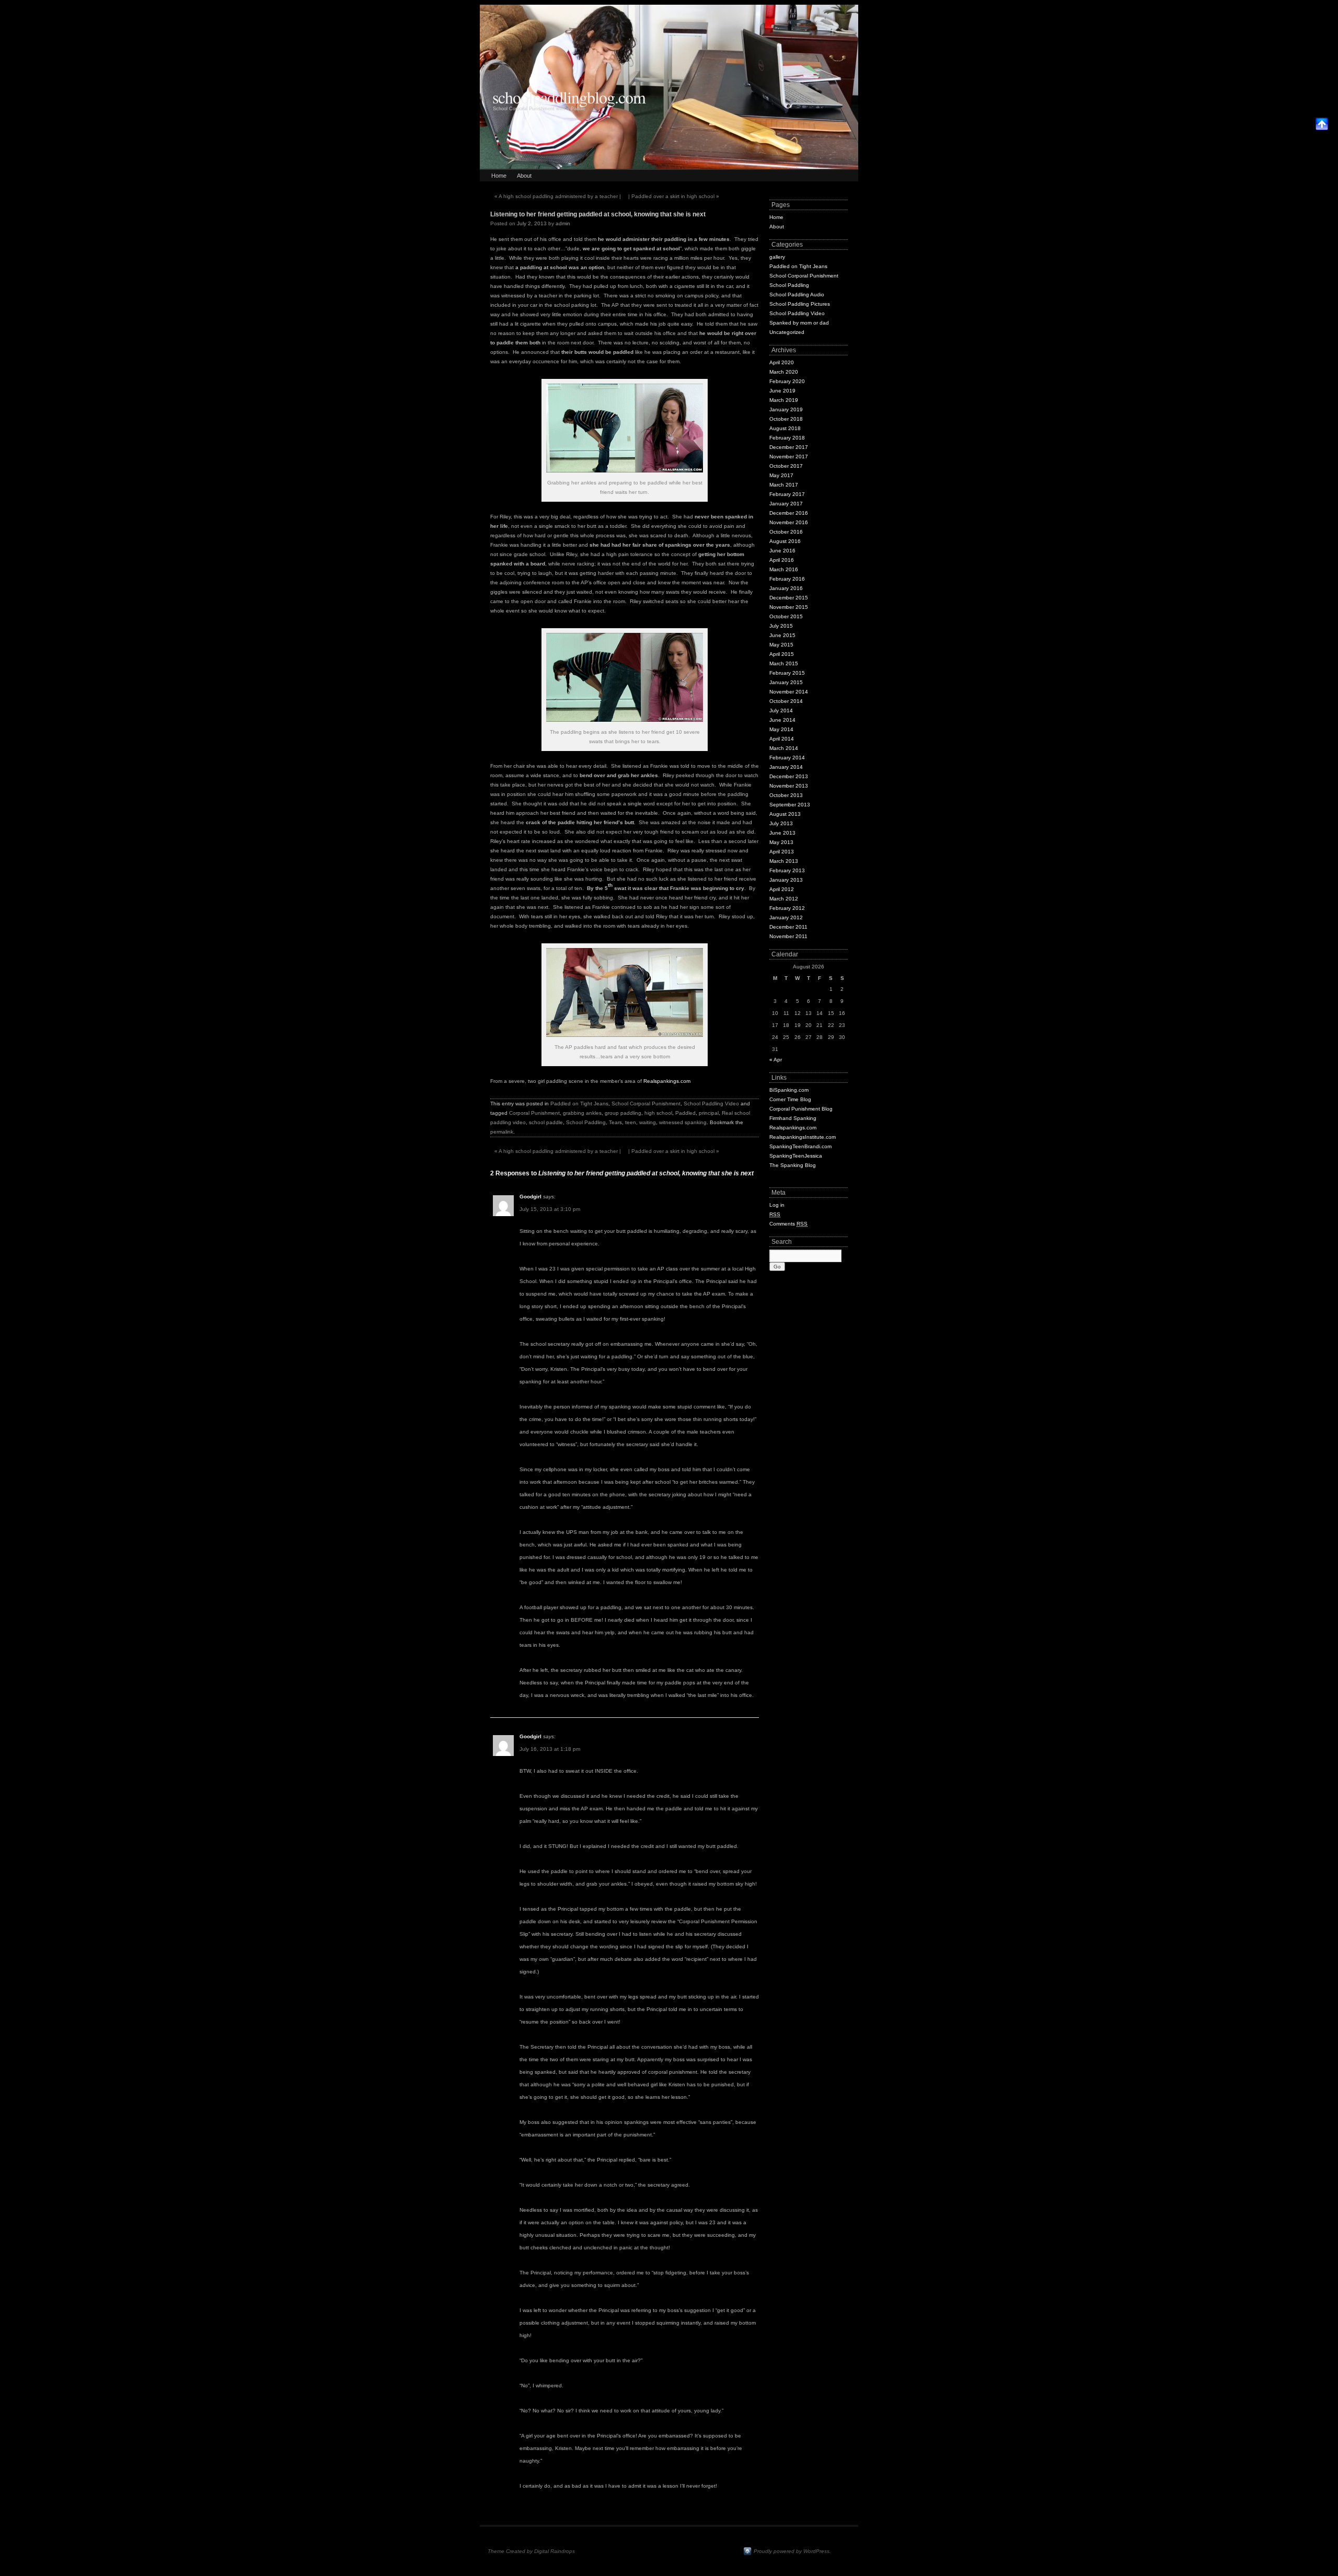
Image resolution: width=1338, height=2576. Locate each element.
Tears (615, 1122)
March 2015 (784, 663)
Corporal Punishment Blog (801, 1109)
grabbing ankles (582, 1113)
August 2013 (785, 814)
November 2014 (789, 692)
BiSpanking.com (789, 1090)
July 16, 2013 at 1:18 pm (550, 1749)
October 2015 (786, 616)
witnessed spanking (683, 1122)
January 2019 (786, 409)
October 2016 (786, 532)
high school (658, 1113)
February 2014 (787, 758)
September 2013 (790, 805)
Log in (777, 1205)
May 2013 (781, 842)
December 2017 (789, 447)
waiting (648, 1122)
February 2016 (787, 579)
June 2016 (782, 551)
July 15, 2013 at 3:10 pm (550, 1209)
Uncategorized (787, 332)
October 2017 (786, 466)
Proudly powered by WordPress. (792, 2551)
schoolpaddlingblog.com (569, 97)
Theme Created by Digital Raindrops (531, 2551)
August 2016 (785, 541)
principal (709, 1113)
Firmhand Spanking (793, 1118)
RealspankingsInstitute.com (803, 1137)
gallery (777, 257)
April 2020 (782, 362)
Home (499, 176)
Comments (788, 1224)
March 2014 (784, 748)
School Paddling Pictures (800, 304)
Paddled (685, 1113)
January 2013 (786, 880)
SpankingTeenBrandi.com (800, 1146)
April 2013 (782, 852)
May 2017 (781, 475)
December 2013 (789, 776)
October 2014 (786, 701)
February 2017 (787, 494)
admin (563, 223)
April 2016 (782, 560)
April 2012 (782, 889)
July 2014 (781, 711)
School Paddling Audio (797, 294)
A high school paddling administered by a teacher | (558, 196)
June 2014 (782, 720)
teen (631, 1122)
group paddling (623, 1113)
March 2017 (784, 485)
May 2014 (781, 729)
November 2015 (789, 607)
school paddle (546, 1122)
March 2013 (784, 861)
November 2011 (788, 936)
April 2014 (782, 739)
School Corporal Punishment (646, 1104)
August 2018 (785, 428)
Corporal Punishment (534, 1113)
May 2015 (781, 645)
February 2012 (787, 908)
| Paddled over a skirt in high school (674, 196)
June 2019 (782, 391)
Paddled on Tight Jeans (579, 1104)
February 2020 (787, 381)
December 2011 (788, 927)
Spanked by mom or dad (799, 323)
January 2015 (786, 682)
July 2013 (781, 823)
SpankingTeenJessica (796, 1156)
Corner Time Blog (790, 1099)
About (524, 176)
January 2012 (786, 917)
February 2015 (787, 673)
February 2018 (787, 438)
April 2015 (782, 654)
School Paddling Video (711, 1104)
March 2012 (784, 899)
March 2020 (784, 372)
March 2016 (784, 569)
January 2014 (786, 767)
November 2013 (789, 786)
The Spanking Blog (793, 1165)
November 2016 (789, 522)
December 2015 (789, 598)
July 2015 (781, 626)
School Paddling (586, 1122)
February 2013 (787, 870)
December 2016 (789, 513)
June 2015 (782, 635)
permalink (502, 1132)
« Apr (776, 1060)
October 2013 (786, 795)
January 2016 (786, 588)
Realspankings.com (667, 1081)
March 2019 (784, 400)
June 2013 (782, 833)
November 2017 (789, 457)
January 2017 (786, 504)
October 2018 (786, 419)
